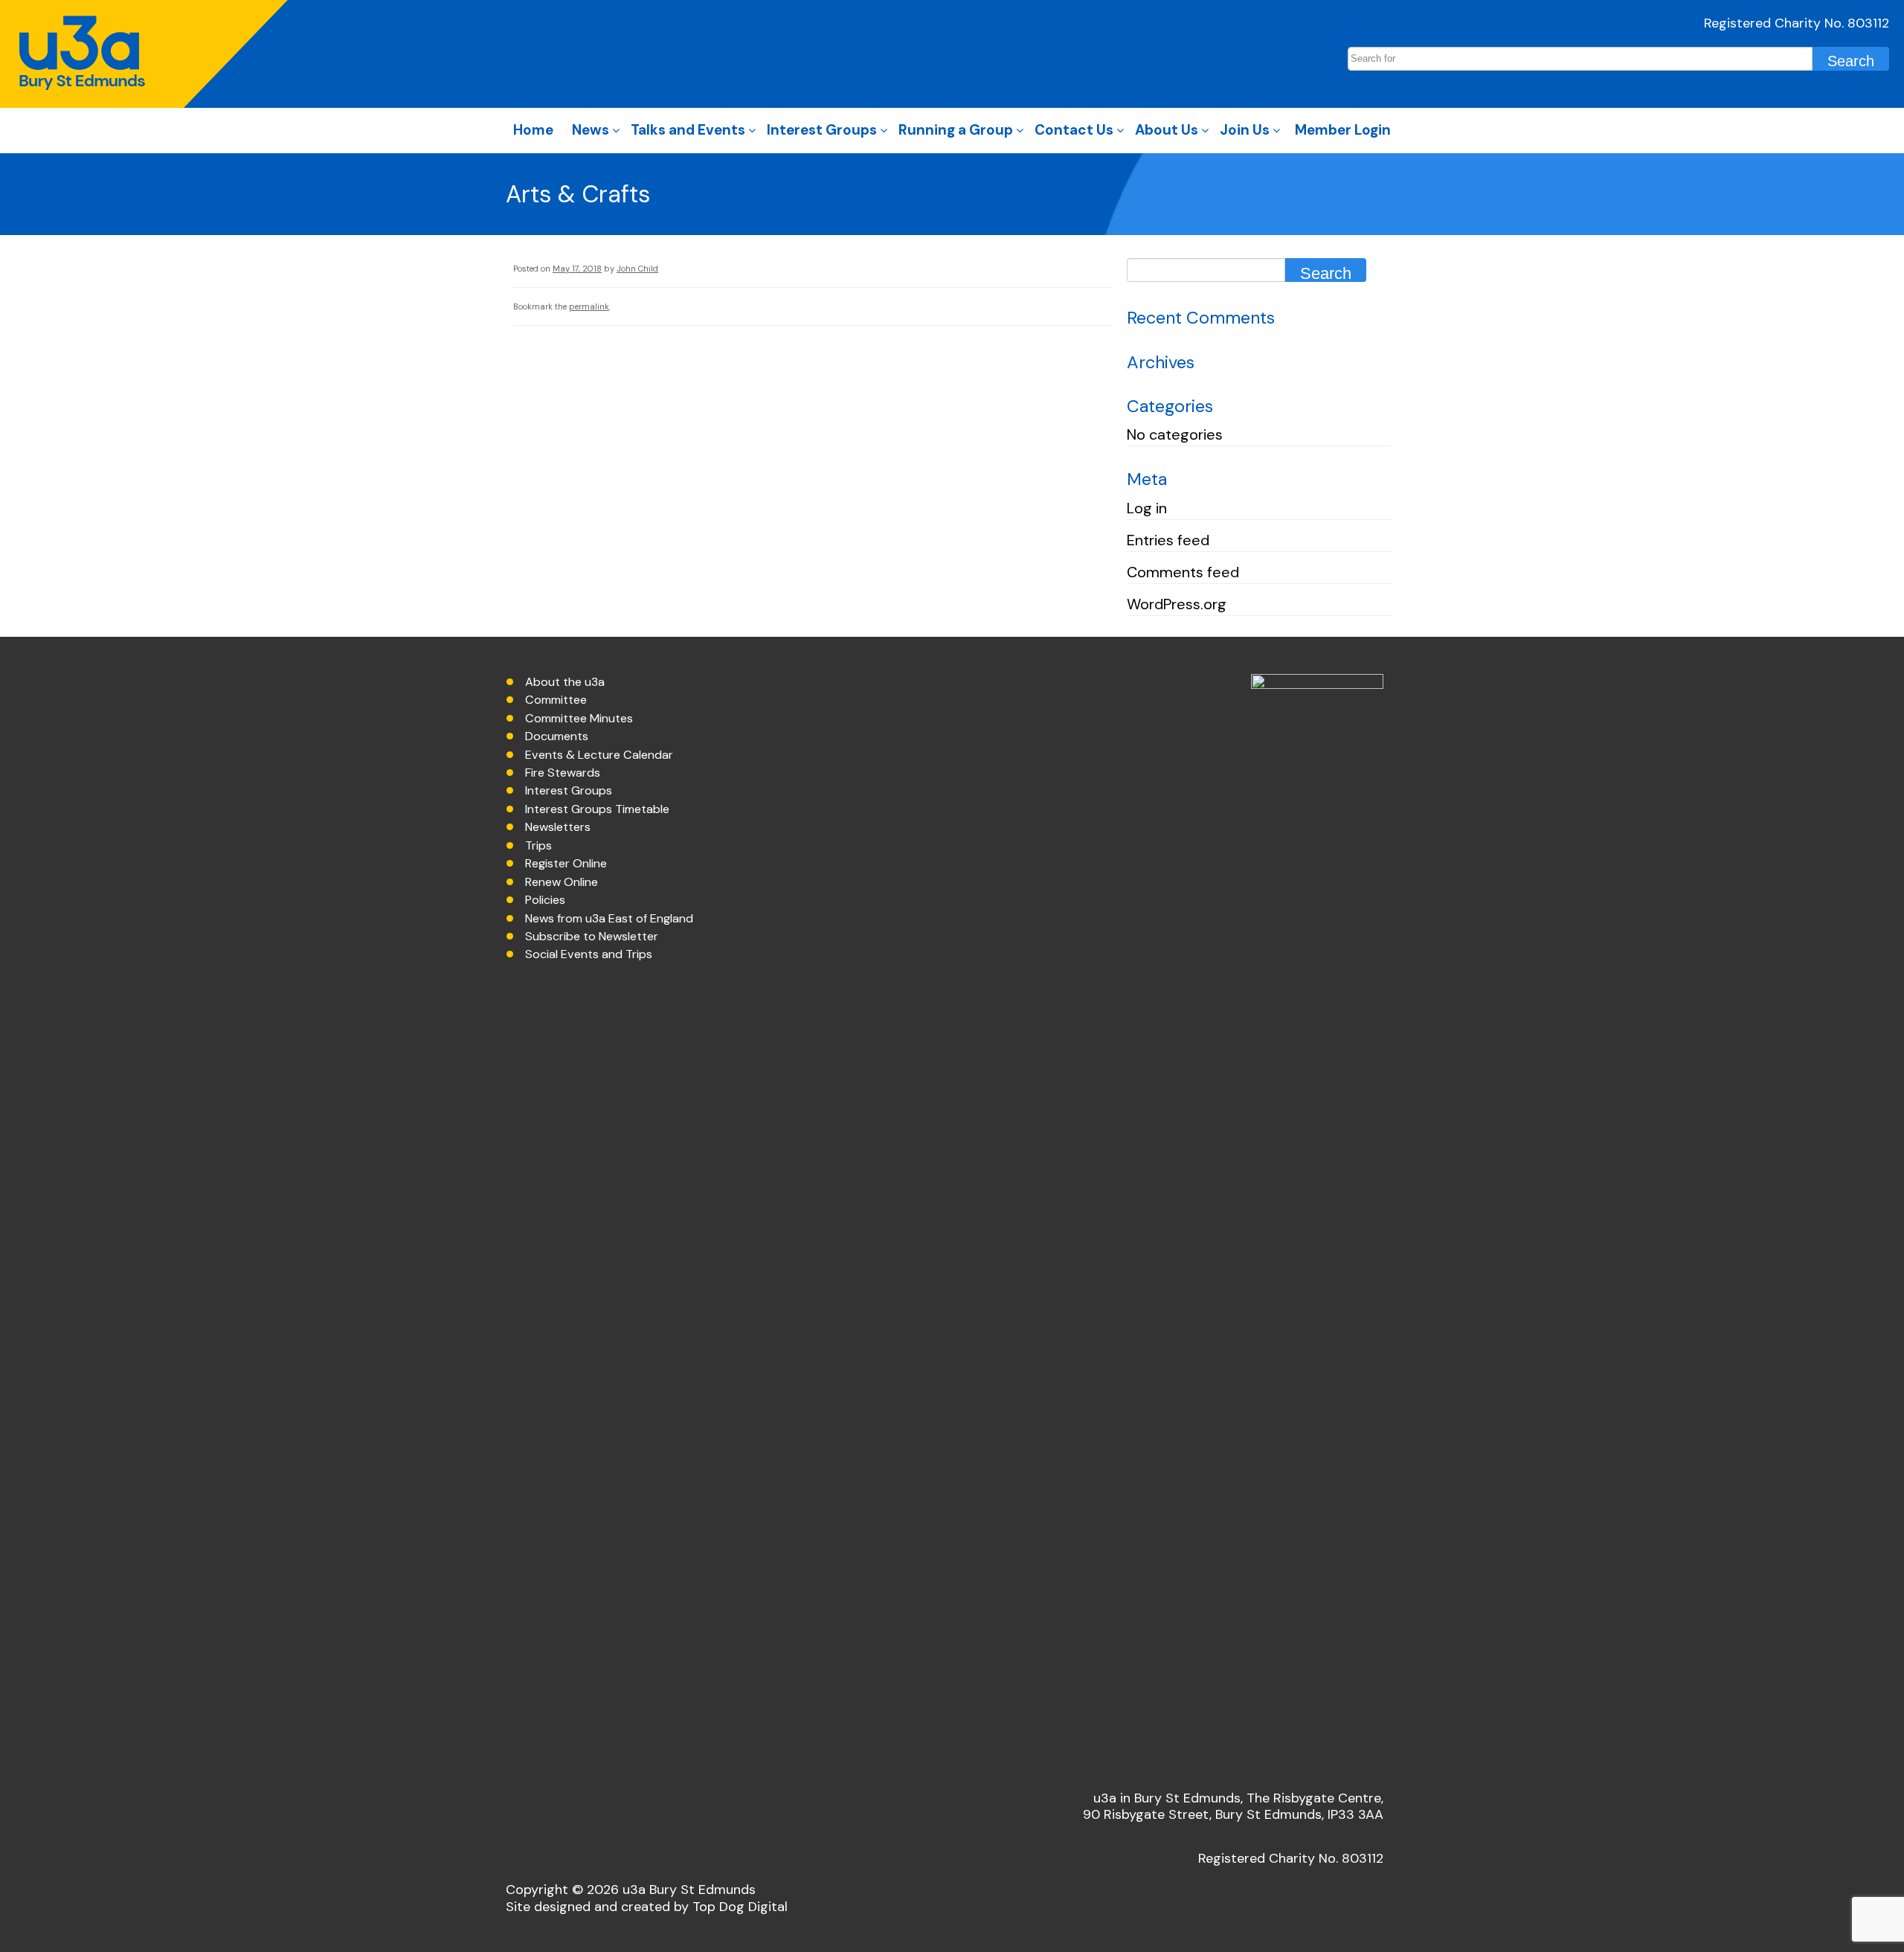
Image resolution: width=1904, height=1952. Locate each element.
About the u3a (565, 682)
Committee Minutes (579, 718)
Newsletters (558, 827)
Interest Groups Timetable (597, 809)
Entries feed (1168, 540)
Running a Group (956, 130)
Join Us (1245, 130)
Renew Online (562, 882)
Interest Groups (822, 130)
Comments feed (1183, 572)
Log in (1147, 508)
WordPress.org (1177, 604)
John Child (637, 269)
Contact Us (1074, 130)
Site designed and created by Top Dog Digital (647, 1907)
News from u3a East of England (609, 918)
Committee (556, 700)
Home (533, 130)
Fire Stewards (563, 773)
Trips (538, 845)
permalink (589, 306)
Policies (545, 900)
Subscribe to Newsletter (592, 936)
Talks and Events (688, 130)
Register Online (566, 863)
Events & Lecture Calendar (599, 755)
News (591, 130)
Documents (557, 736)
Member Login (1343, 130)
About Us (1167, 130)
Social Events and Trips (589, 954)
